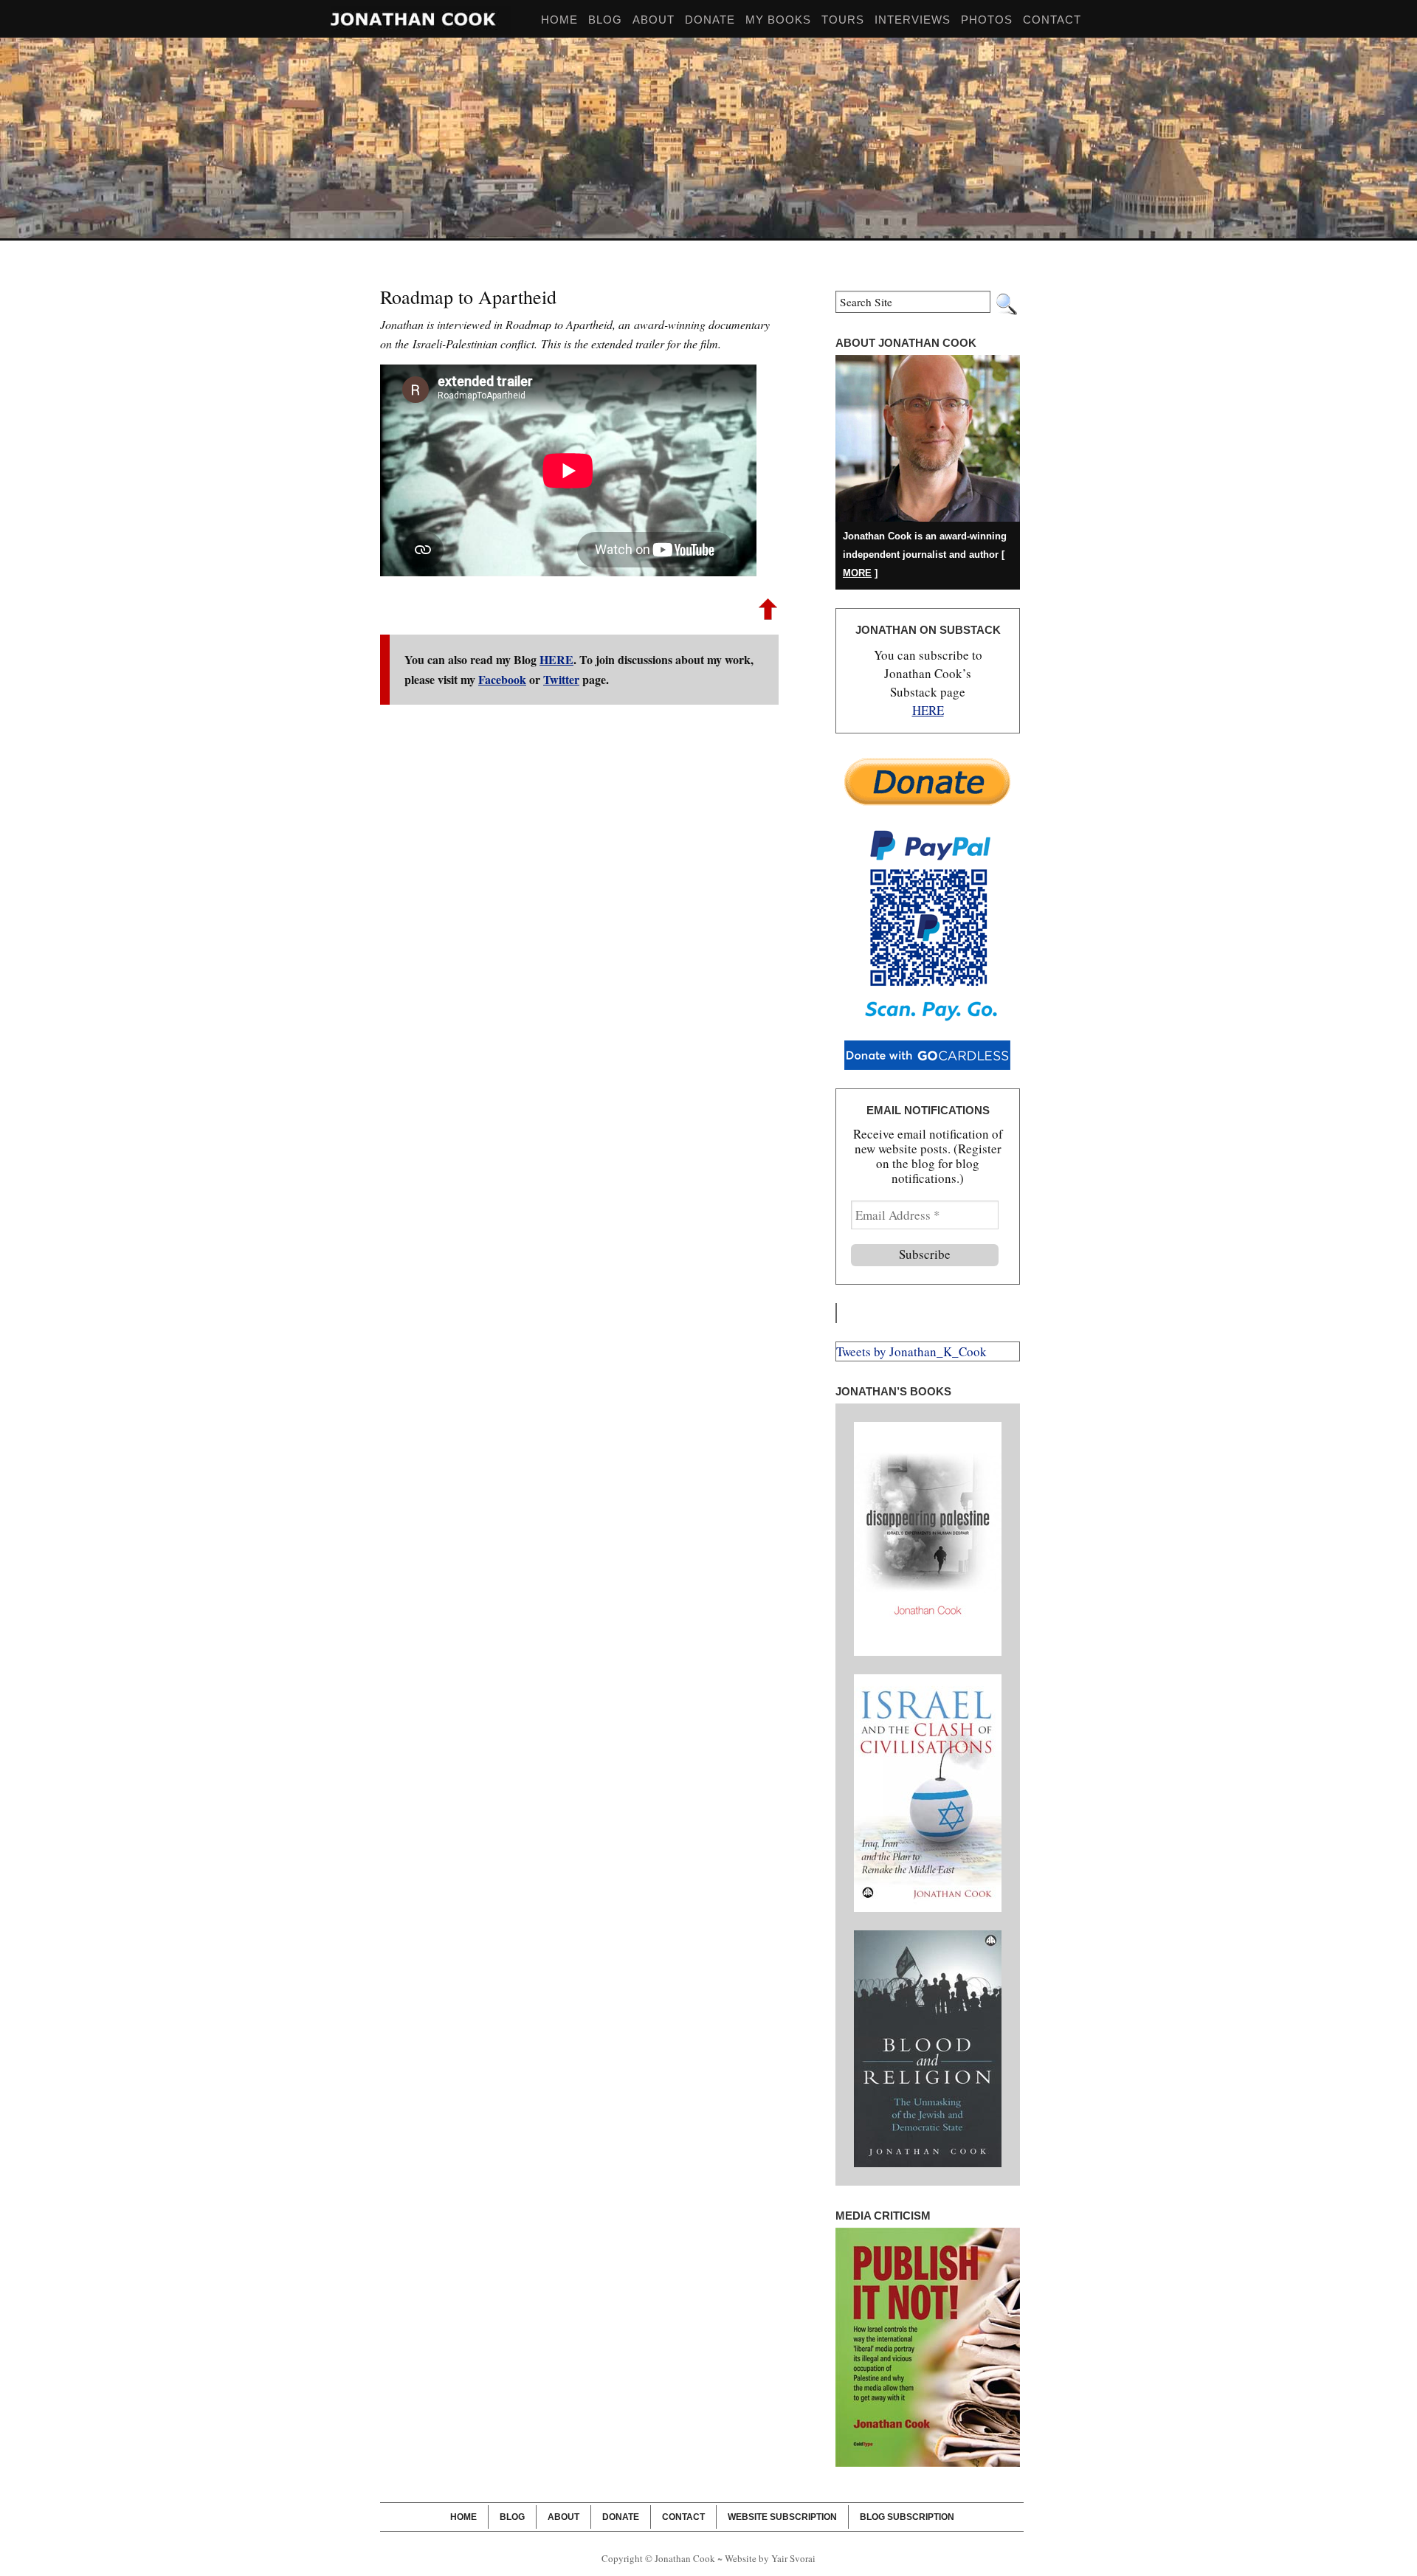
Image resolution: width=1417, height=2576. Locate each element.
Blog (512, 2517)
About (654, 20)
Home (463, 2517)
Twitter (561, 679)
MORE (857, 573)
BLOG (605, 20)
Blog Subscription (907, 2517)
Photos (987, 20)
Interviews (913, 20)
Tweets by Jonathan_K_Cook (911, 1351)
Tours (843, 20)
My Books (778, 20)
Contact (1052, 20)
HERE (556, 659)
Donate (710, 20)
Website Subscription (782, 2517)
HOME (559, 20)
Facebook (502, 679)
